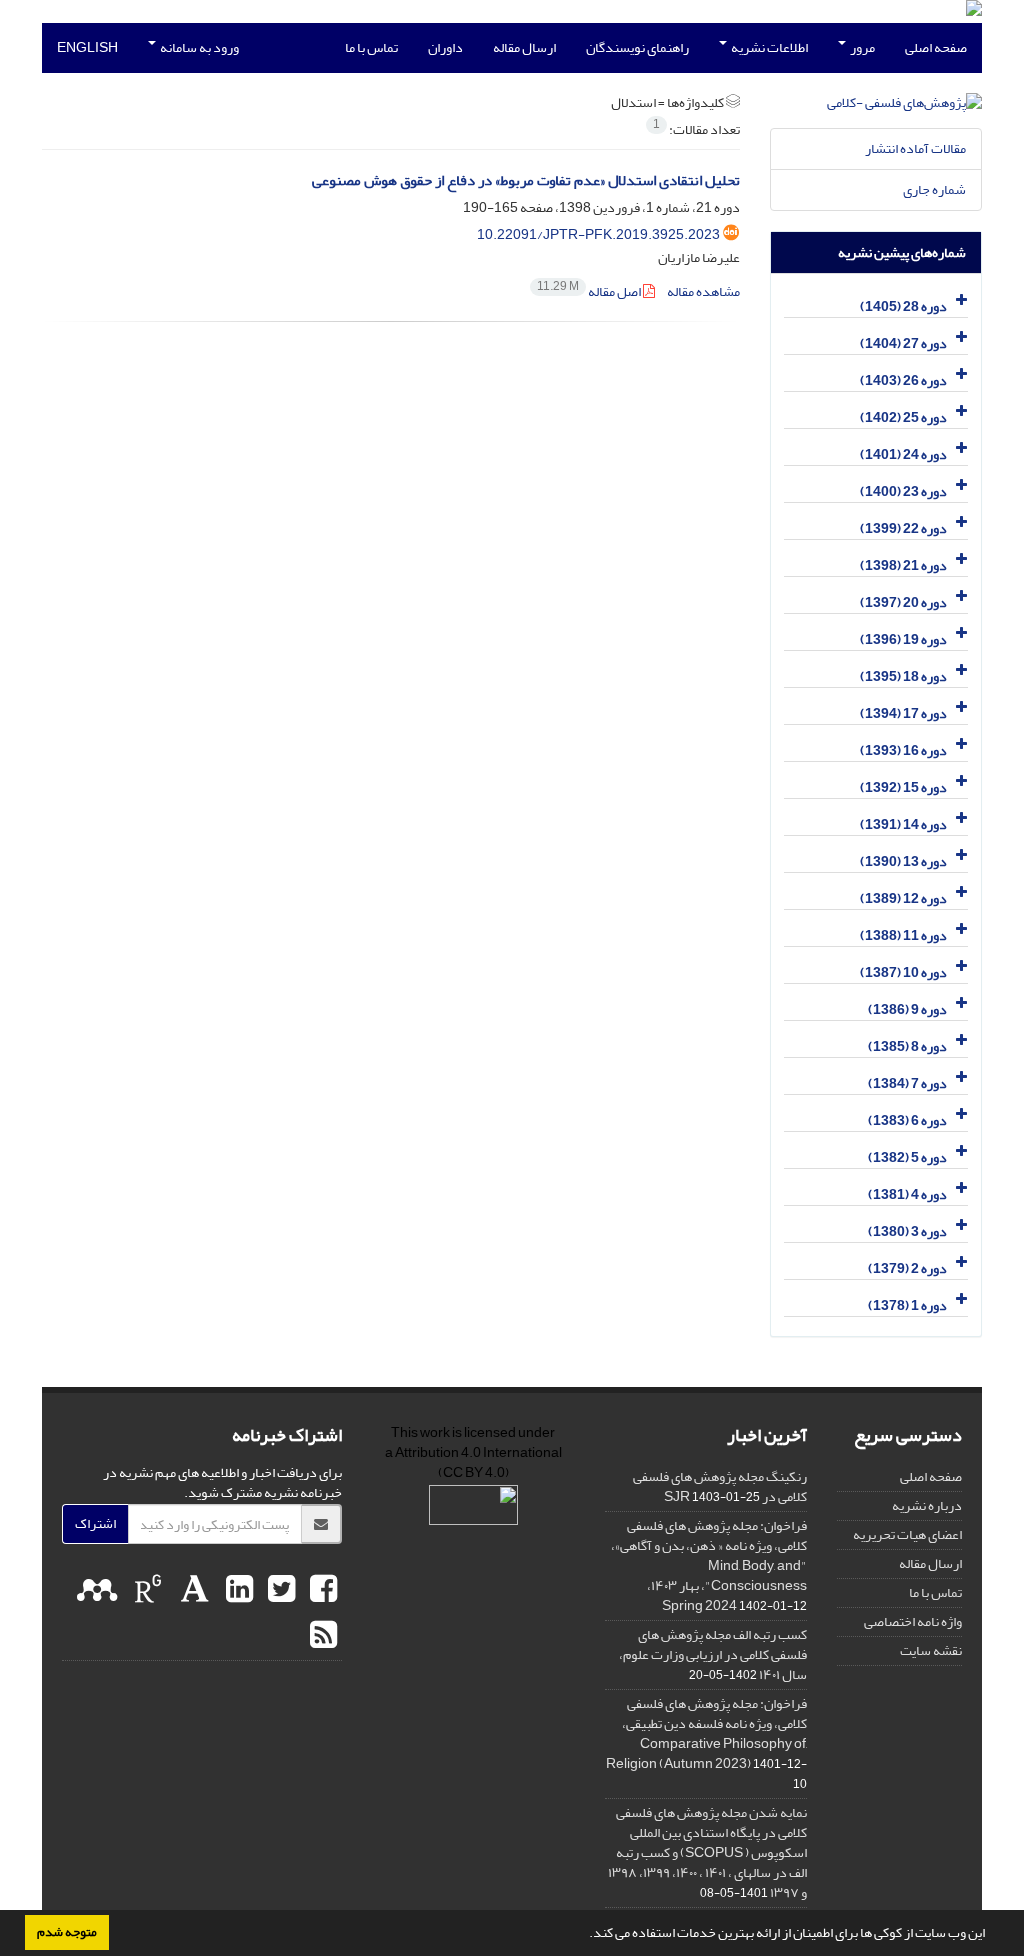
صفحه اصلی (936, 47)
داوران (445, 47)
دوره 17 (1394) (903, 713)
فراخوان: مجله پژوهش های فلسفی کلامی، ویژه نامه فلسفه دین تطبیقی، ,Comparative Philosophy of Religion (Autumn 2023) (706, 1733)
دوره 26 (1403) (903, 380)
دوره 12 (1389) (903, 898)
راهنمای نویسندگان (637, 47)
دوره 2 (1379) (907, 1268)
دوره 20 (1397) (903, 602)
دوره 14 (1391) (903, 824)
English (87, 47)
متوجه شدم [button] (67, 1932)
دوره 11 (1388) (903, 935)
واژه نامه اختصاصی (913, 1621)
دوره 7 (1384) (907, 1083)
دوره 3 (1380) (907, 1231)
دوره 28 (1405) (903, 306)
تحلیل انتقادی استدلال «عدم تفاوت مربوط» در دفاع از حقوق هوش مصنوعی (526, 180)
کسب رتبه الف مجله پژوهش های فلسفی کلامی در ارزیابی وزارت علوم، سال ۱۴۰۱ (713, 1654)
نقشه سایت (931, 1650)
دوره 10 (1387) (903, 972)
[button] (584, 1935)
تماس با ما (371, 47)
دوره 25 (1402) (903, 417)
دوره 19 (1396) (903, 639)
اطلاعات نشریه (768, 47)
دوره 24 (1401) (903, 454)
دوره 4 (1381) (907, 1194)
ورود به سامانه (198, 47)
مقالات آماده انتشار (915, 148)
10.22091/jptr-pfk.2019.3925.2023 (598, 234)
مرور (861, 47)
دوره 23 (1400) (903, 491)
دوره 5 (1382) (907, 1157)
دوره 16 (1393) (903, 750)
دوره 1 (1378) (907, 1305)
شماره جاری (934, 189)
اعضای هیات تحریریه (907, 1534)
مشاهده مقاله (703, 291)
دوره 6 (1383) (907, 1120)
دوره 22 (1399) (903, 528)
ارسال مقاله (524, 47)
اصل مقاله (590, 291)
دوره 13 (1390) (903, 861)
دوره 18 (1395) (903, 676)
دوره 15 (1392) (903, 787)
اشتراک (95, 1523)
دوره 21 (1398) (903, 565)
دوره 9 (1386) (907, 1009)
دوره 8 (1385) (907, 1046)
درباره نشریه (927, 1505)
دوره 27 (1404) (903, 343)
